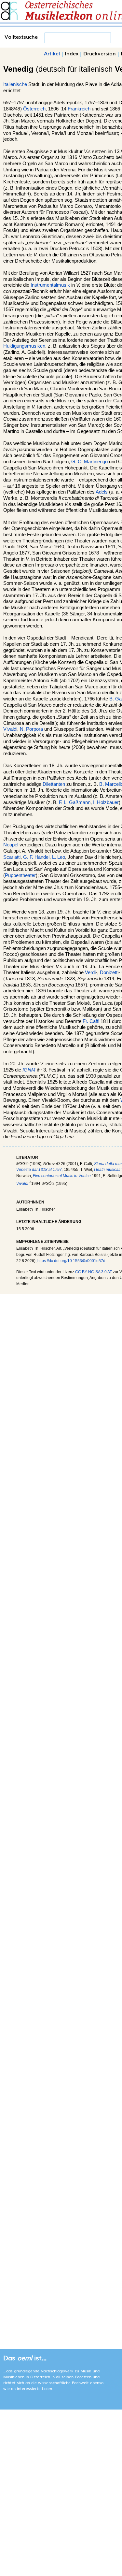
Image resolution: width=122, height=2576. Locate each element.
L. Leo (59, 857)
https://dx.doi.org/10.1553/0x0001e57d (71, 1261)
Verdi (90, 972)
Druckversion (100, 53)
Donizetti (109, 972)
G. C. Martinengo (89, 462)
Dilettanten (54, 784)
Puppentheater (20, 875)
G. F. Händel (36, 857)
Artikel (52, 53)
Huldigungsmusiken (24, 346)
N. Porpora (31, 729)
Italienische (15, 84)
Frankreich (79, 109)
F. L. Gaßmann (75, 802)
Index (72, 53)
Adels (102, 492)
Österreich (34, 109)
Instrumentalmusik (50, 285)
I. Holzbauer (106, 802)
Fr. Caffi (91, 1021)
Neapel (11, 845)
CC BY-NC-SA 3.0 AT (94, 1272)
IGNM (29, 1070)
